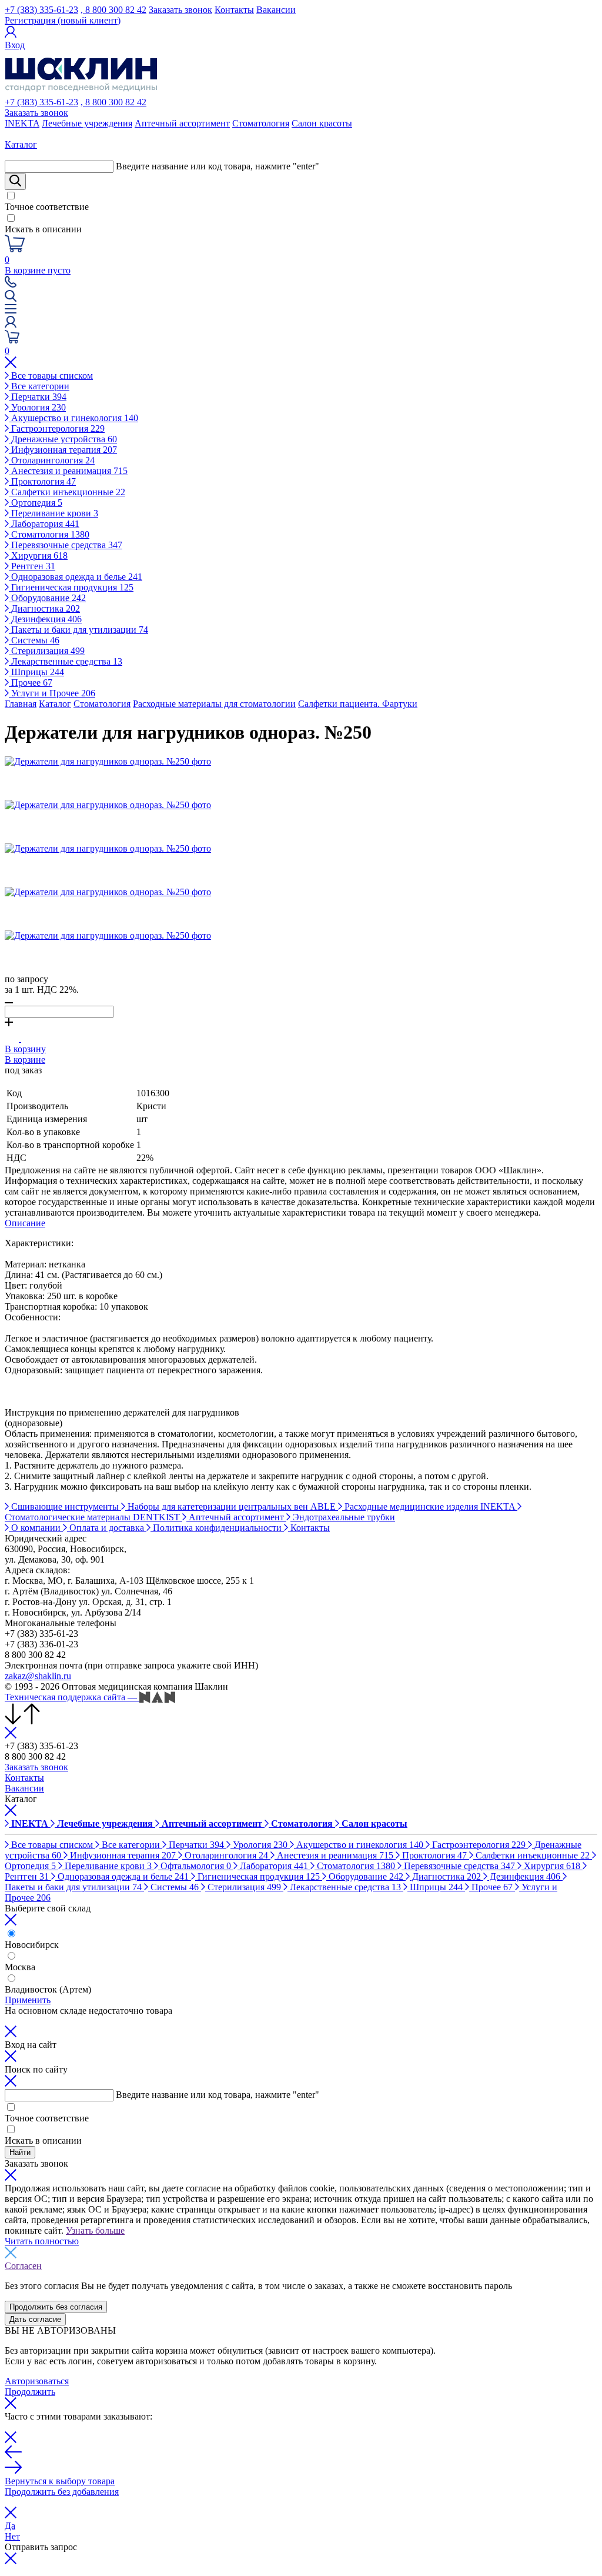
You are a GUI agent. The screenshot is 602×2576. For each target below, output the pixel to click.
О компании (36, 1528)
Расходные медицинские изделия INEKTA (430, 1506)
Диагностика (44, 608)
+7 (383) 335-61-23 (41, 10)
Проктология (42, 481)
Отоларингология (52, 460)
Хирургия (38, 555)
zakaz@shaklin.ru (38, 1676)
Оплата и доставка (107, 1528)
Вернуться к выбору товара (60, 2481)
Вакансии (276, 10)
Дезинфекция (45, 619)
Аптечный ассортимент (182, 123)
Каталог (55, 704)
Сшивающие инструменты (65, 1506)
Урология (37, 407)
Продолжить (30, 2392)
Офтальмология (195, 1866)
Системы (34, 640)
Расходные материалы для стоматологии (214, 704)
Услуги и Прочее (52, 693)
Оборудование (47, 598)
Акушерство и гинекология (73, 418)
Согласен (23, 2266)
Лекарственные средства (66, 661)
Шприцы (36, 672)
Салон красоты (322, 123)
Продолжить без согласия (56, 2307)
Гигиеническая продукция (71, 587)
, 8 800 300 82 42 (113, 10)
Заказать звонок (180, 10)
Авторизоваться (37, 2381)
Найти (20, 2152)
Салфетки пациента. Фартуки (358, 704)
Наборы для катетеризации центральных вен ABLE (232, 1506)
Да (10, 2526)
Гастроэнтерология (57, 428)
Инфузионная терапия (63, 450)
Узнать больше (95, 2230)
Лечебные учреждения (87, 123)
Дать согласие (35, 2319)
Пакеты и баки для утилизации (78, 630)
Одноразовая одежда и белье (76, 577)
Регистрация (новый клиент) (63, 20)
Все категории (39, 386)
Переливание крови (53, 513)
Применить (28, 2000)
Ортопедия (36, 503)
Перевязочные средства (66, 545)
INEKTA (22, 123)
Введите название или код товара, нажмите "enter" (218, 166)
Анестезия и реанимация (68, 471)
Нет (12, 2536)
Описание (25, 1223)
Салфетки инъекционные (67, 492)
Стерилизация (47, 651)
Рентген (32, 566)
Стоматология (261, 123)
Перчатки (38, 397)
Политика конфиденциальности (217, 1528)
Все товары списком (51, 376)
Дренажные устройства (63, 439)
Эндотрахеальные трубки (343, 1517)
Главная (21, 704)
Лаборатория (44, 524)
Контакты (234, 10)
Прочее (31, 683)
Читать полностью (42, 2241)
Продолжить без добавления (62, 2492)
